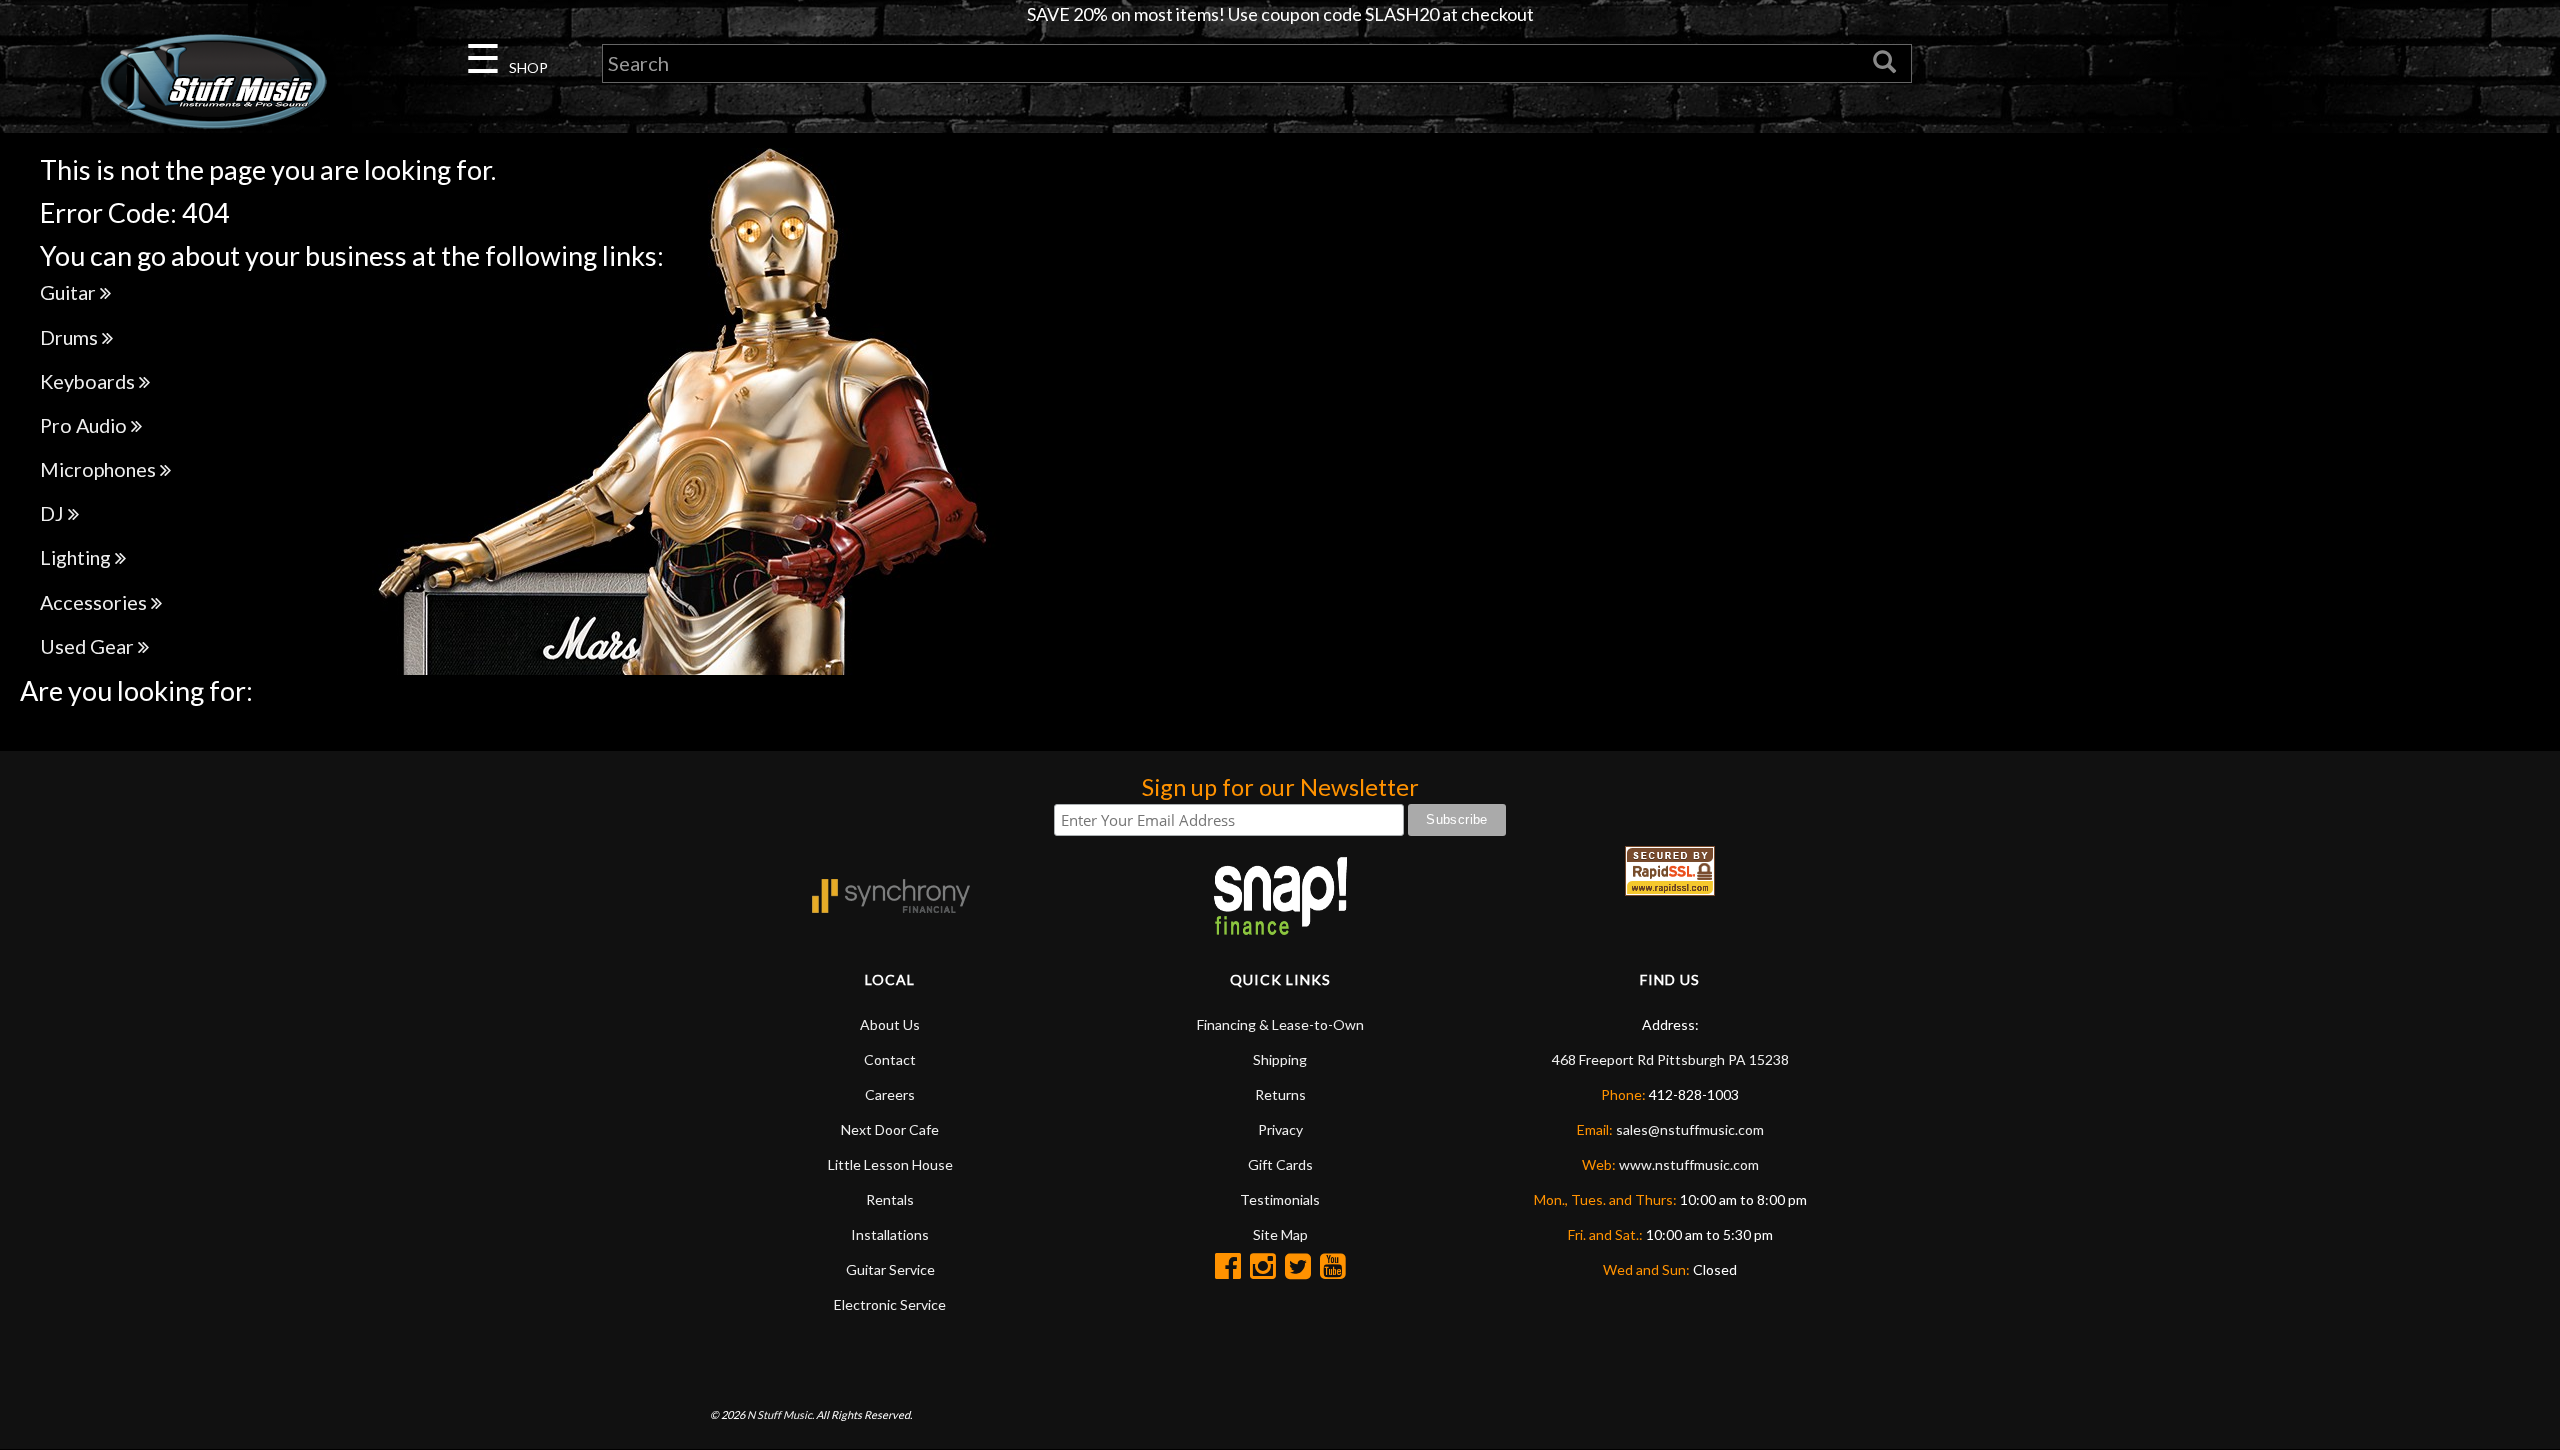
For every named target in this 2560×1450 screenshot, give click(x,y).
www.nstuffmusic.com (1689, 1164)
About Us (890, 1024)
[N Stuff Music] (213, 81)
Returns (1280, 1094)
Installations (890, 1234)
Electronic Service (890, 1304)
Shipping (1280, 1059)
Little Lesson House (890, 1164)
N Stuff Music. (780, 1414)
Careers (890, 1094)
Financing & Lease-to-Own (1280, 1024)
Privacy (1280, 1129)
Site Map (1280, 1234)
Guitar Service (890, 1269)
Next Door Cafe (890, 1129)
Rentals (890, 1199)
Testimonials (1280, 1199)
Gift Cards (1280, 1164)
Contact (890, 1059)
